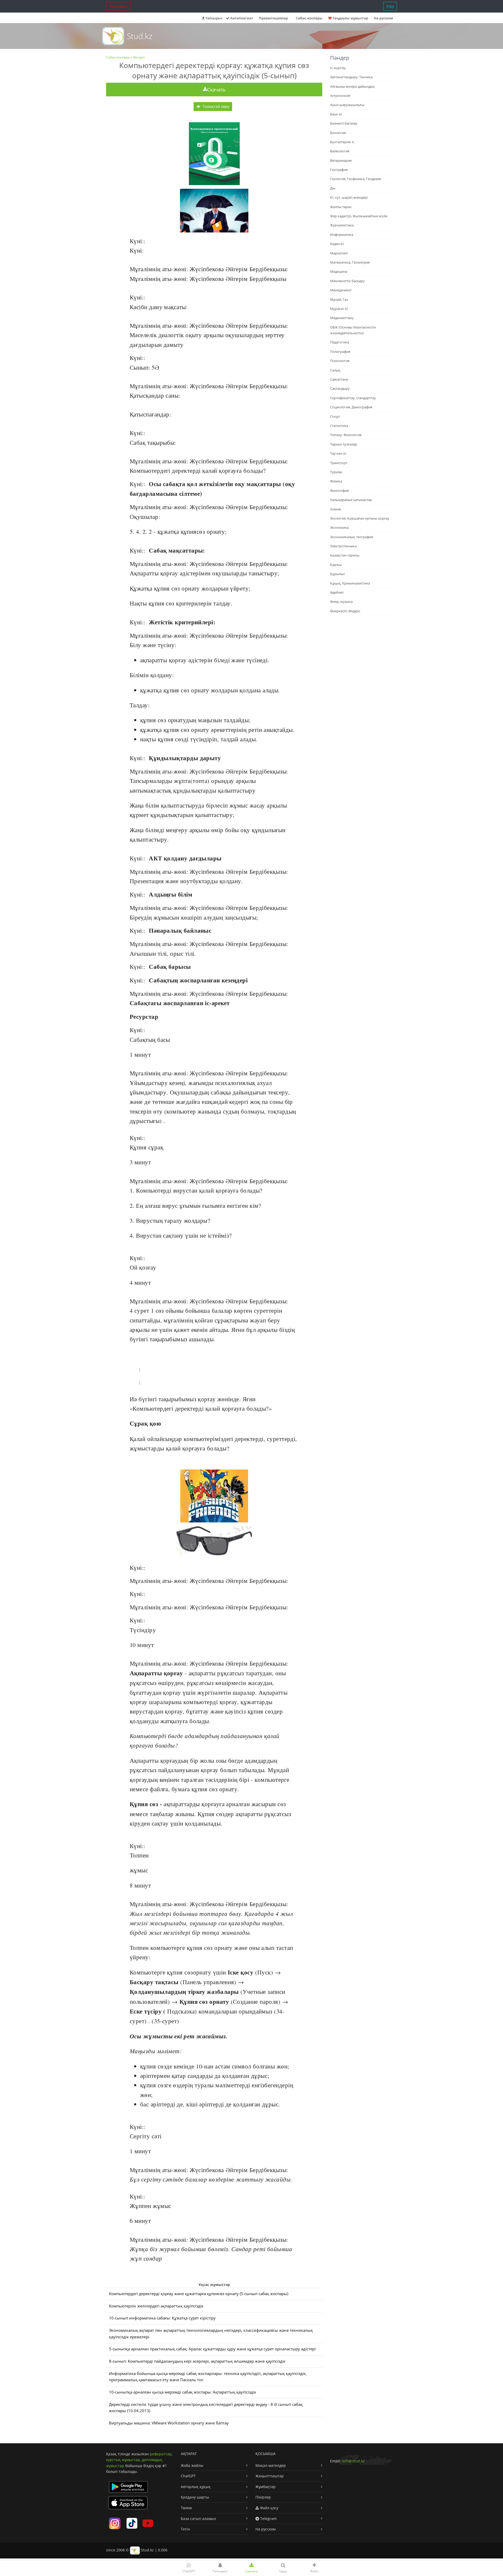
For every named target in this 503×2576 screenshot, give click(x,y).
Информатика (342, 235)
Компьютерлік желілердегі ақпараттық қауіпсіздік (156, 2306)
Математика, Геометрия (350, 262)
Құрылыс (338, 574)
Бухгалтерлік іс (342, 142)
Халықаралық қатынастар (351, 500)
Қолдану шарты (195, 2497)
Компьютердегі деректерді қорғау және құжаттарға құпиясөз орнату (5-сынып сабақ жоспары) (199, 2294)
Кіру (390, 6)
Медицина (339, 271)
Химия (335, 509)
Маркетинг (339, 253)
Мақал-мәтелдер (271, 2465)
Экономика (339, 527)
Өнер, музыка (341, 602)
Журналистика (342, 225)
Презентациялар (273, 18)
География (339, 170)
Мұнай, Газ (339, 299)
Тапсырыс (118, 6)
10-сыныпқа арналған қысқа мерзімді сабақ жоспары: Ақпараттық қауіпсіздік (183, 2392)
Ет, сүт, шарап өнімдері (349, 197)
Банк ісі (336, 114)
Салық (335, 370)
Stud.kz (140, 36)
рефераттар (161, 2454)
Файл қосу (269, 2508)
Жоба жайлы (192, 2465)
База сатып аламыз (198, 2519)
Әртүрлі (139, 57)
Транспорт (339, 463)
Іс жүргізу (338, 68)
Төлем (186, 2508)
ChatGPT (188, 2476)
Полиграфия (340, 352)
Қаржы (336, 565)
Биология (338, 133)
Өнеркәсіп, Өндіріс (345, 611)
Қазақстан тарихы (345, 555)
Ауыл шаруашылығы (347, 105)
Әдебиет (337, 592)
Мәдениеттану (342, 318)
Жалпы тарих (341, 207)
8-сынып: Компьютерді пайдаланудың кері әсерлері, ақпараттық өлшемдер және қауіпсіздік (197, 2361)
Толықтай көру (215, 106)
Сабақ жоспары (118, 57)
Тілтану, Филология (346, 435)
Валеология (340, 151)
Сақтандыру (340, 388)
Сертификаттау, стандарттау (353, 398)
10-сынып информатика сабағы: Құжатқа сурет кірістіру (162, 2318)
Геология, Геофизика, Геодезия (356, 179)
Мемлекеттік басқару (347, 281)
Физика (336, 481)
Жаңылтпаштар (270, 2476)
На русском (383, 18)
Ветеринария (341, 160)
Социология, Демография (351, 407)
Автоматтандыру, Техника (351, 77)
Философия (339, 491)
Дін (333, 188)
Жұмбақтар (266, 2487)
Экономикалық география (352, 537)
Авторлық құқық (196, 2487)
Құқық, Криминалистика (350, 583)
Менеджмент (341, 290)
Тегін (185, 2529)
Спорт (335, 416)
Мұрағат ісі (339, 309)
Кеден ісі (337, 244)
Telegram (268, 2519)
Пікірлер (263, 2497)
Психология (340, 361)
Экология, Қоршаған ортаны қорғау (360, 518)
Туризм (336, 472)
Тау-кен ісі (338, 453)
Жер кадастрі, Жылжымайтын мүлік (359, 216)
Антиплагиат (241, 18)
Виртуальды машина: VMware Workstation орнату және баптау (169, 2423)
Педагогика (340, 342)
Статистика (339, 426)
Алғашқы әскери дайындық (352, 86)
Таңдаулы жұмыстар (350, 18)
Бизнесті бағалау (344, 123)
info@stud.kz (353, 2461)
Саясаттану (339, 379)
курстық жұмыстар (123, 2460)
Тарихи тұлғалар (344, 444)
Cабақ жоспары (309, 18)
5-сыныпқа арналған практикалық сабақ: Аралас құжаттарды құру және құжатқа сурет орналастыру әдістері (212, 2349)
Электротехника (343, 546)
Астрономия (340, 96)
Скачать (216, 90)
